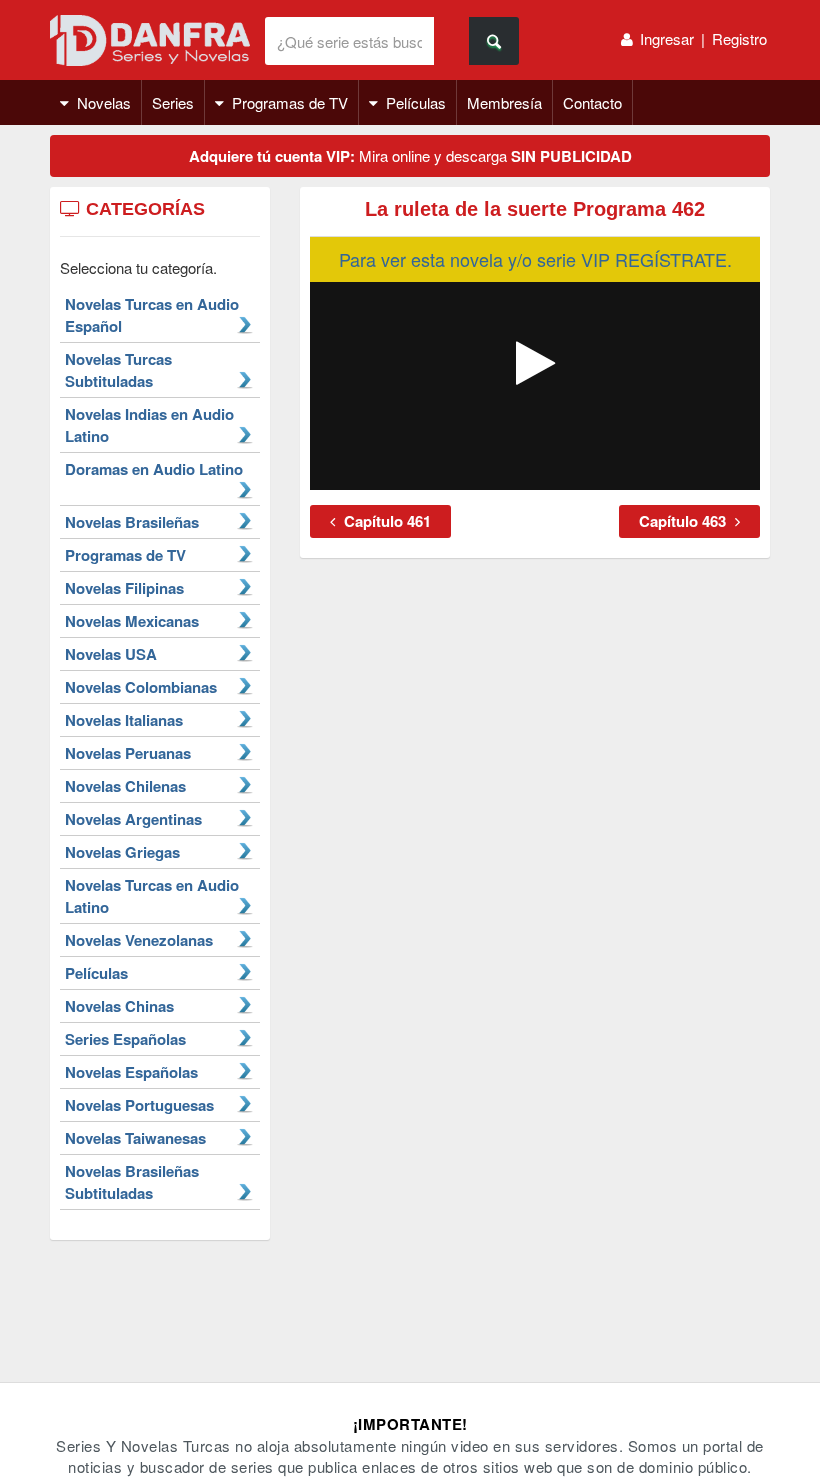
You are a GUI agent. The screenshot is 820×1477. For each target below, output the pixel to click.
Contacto (592, 102)
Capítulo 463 (684, 521)
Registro (739, 38)
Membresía (504, 102)
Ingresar (667, 38)
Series (173, 102)
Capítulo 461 (385, 521)
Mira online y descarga (410, 156)
